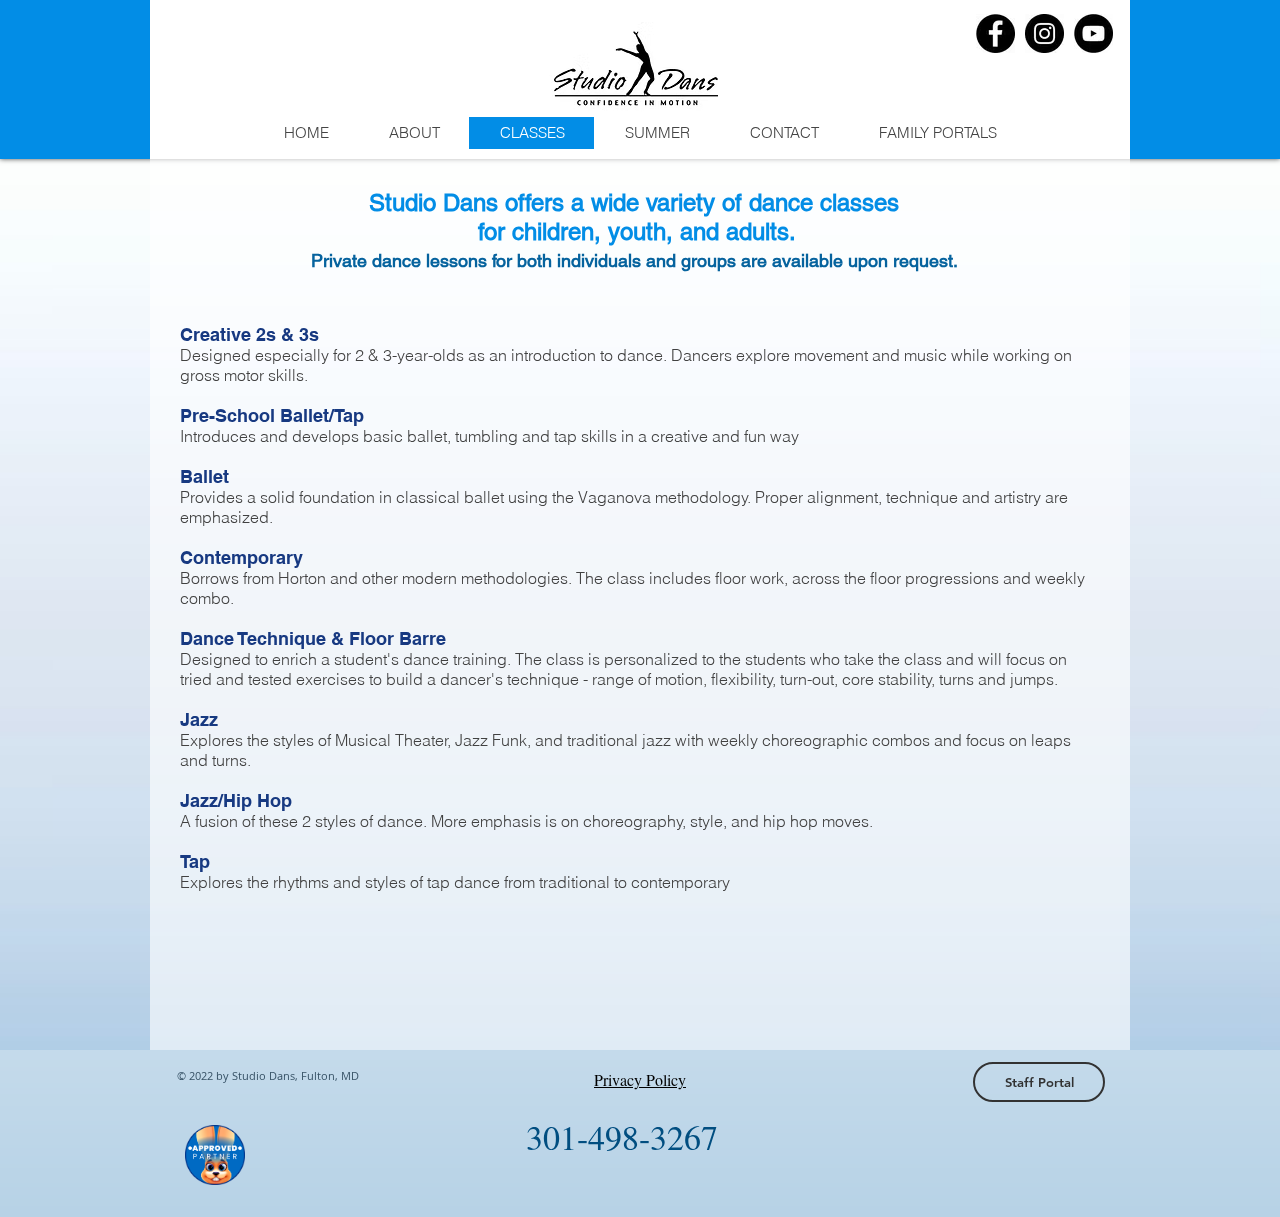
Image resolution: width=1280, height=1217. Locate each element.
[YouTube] (1093, 33)
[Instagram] (1044, 33)
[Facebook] (995, 33)
